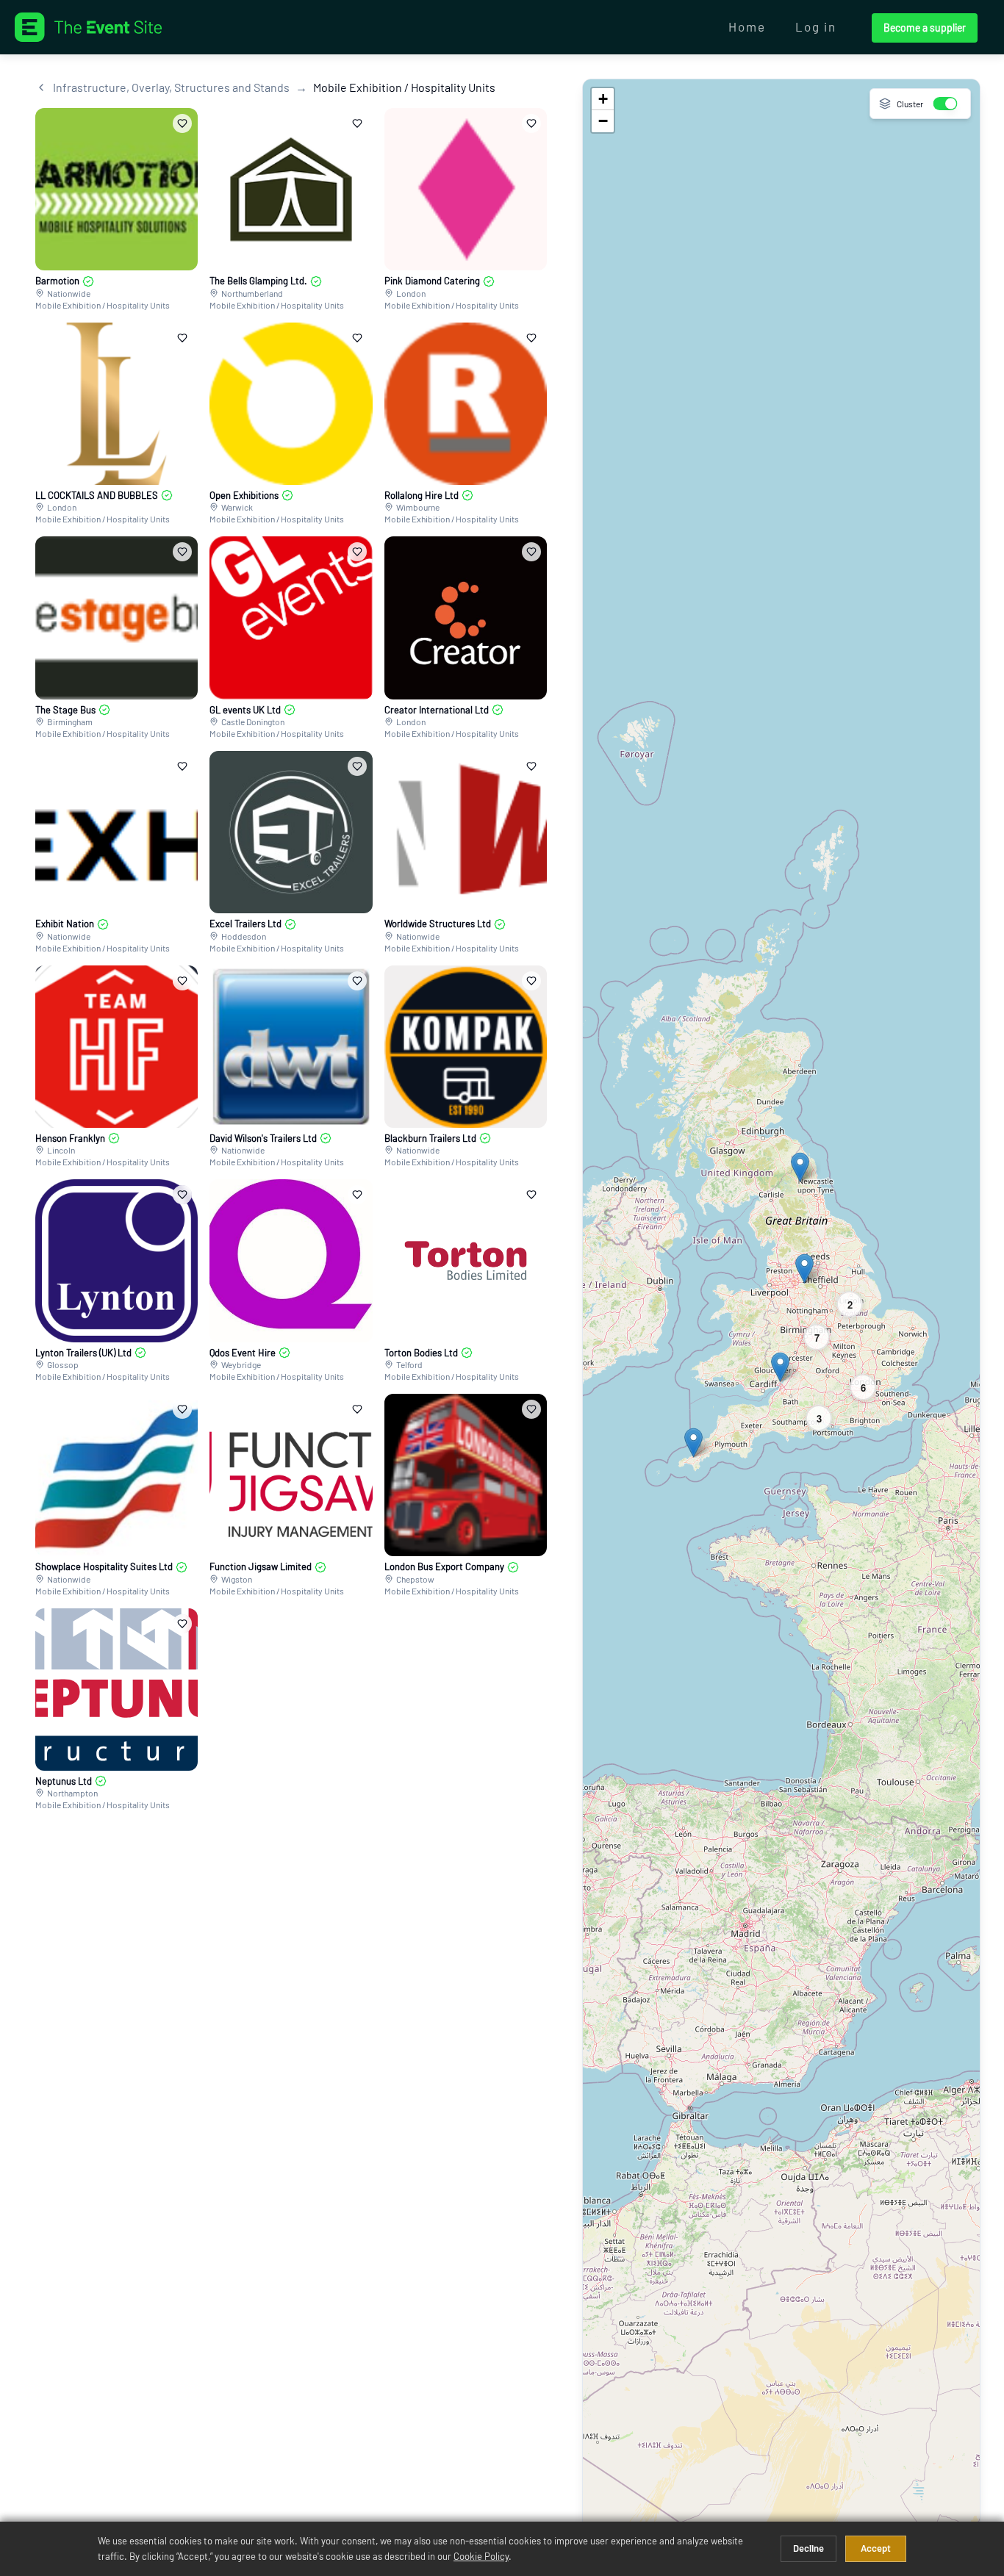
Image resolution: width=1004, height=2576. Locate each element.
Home (747, 26)
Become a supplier (925, 28)
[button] (800, 1167)
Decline (808, 2548)
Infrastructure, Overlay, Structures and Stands (171, 87)
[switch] (946, 104)
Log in (816, 26)
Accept (876, 2548)
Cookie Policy (481, 2556)
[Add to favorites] (182, 123)
